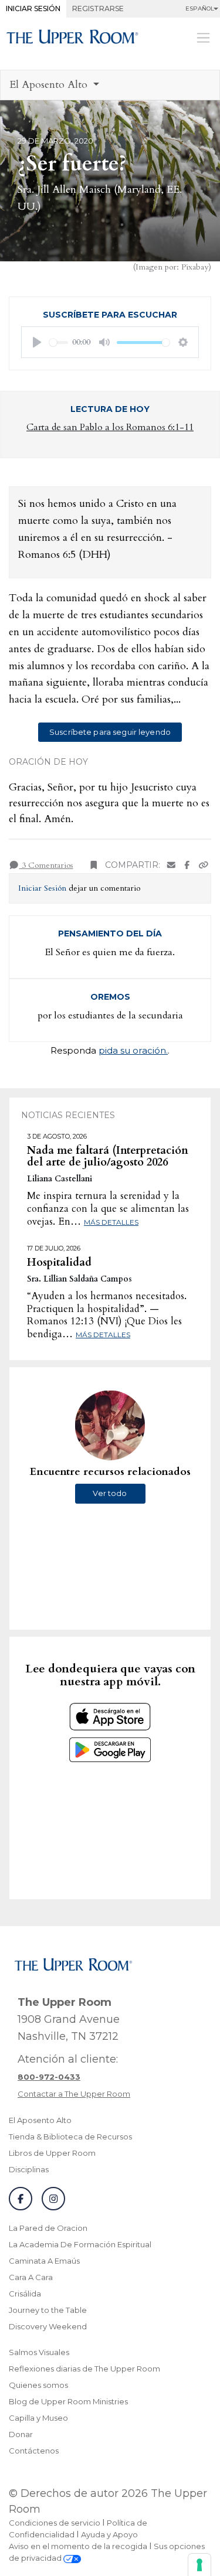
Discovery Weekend (48, 2326)
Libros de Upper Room (52, 2153)
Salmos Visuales (39, 2352)
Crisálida (25, 2294)
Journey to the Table (48, 2310)
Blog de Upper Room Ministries (68, 2401)
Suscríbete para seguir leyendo (110, 732)
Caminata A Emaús (44, 2261)
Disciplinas (29, 2169)
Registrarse (98, 8)
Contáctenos (34, 2451)
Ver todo (110, 1493)
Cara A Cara (31, 2277)
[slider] (59, 343)
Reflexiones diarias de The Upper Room (84, 2369)
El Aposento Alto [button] (50, 85)
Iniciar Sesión (33, 8)
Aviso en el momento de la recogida (78, 2546)
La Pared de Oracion (48, 2228)
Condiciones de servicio (55, 2523)
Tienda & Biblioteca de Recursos (70, 2137)
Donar (21, 2434)
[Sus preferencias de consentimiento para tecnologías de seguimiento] (199, 2565)
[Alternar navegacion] (203, 38)
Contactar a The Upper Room (74, 2094)
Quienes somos (38, 2385)
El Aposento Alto (40, 2120)
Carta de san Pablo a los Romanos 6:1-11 (110, 427)
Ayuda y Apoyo (109, 2534)
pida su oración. (133, 1050)
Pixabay (195, 267)
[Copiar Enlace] (204, 865)
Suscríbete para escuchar (110, 315)
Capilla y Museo (38, 2418)
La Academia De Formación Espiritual (80, 2244)
